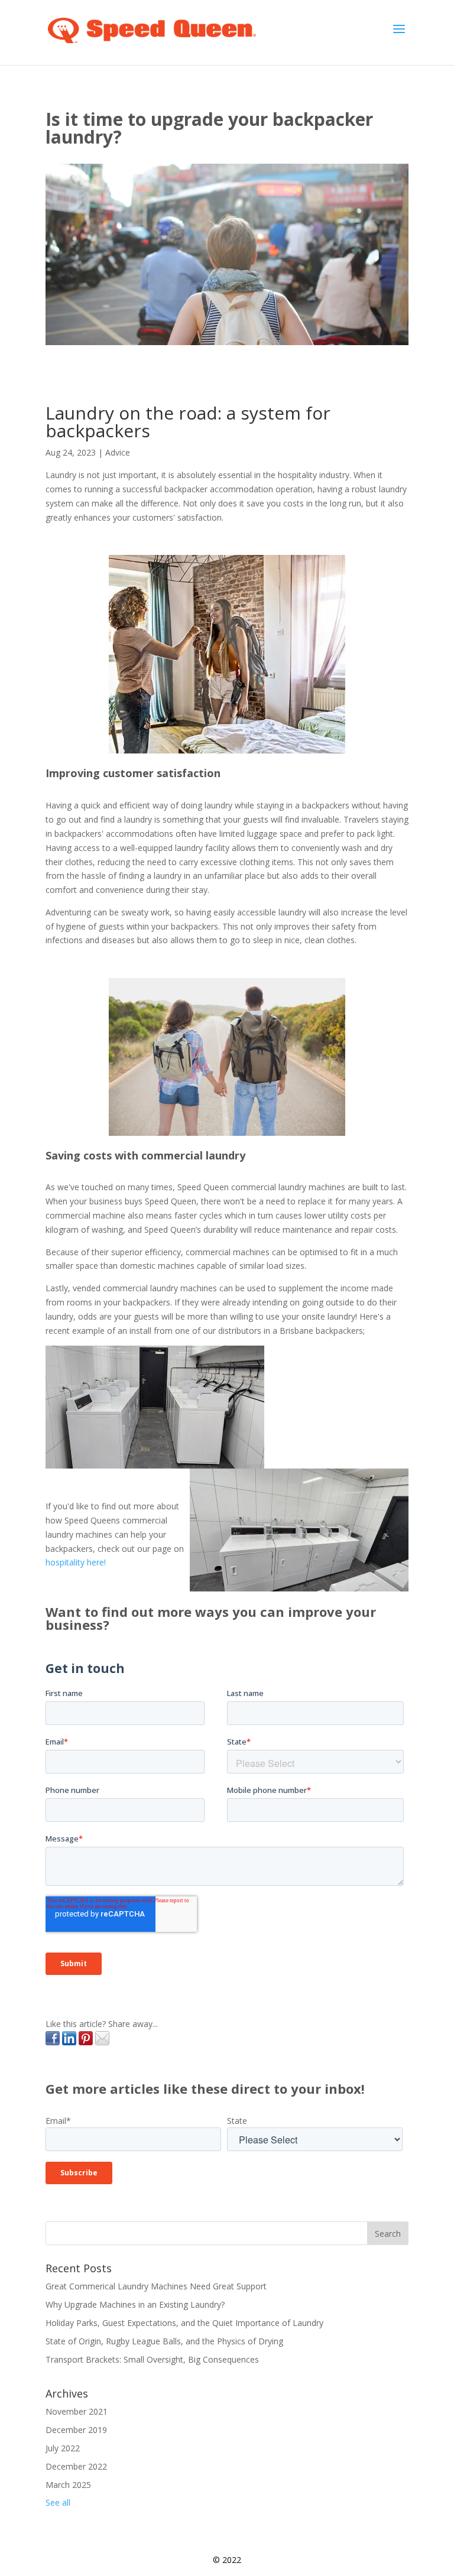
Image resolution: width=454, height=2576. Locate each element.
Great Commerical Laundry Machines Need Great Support (156, 2286)
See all (58, 2502)
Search (388, 2234)
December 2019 (76, 2430)
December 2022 (76, 2466)
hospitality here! (76, 1562)
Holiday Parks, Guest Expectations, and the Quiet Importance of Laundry (184, 2323)
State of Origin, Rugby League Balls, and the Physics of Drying (164, 2341)
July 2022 (63, 2448)
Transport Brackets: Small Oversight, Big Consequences (152, 2359)
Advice (118, 452)
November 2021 (77, 2411)
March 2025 (68, 2485)
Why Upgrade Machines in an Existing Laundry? (135, 2304)
